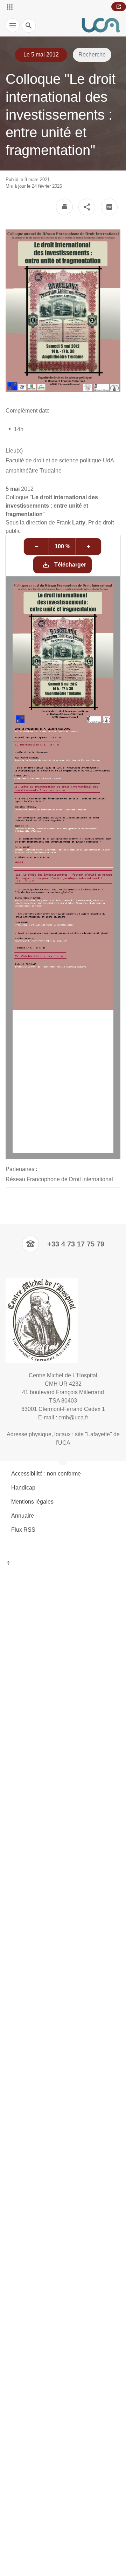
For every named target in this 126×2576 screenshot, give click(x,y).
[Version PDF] (109, 207)
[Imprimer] (64, 207)
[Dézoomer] (36, 547)
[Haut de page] (63, 1564)
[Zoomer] (89, 547)
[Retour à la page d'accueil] (101, 25)
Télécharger (69, 565)
